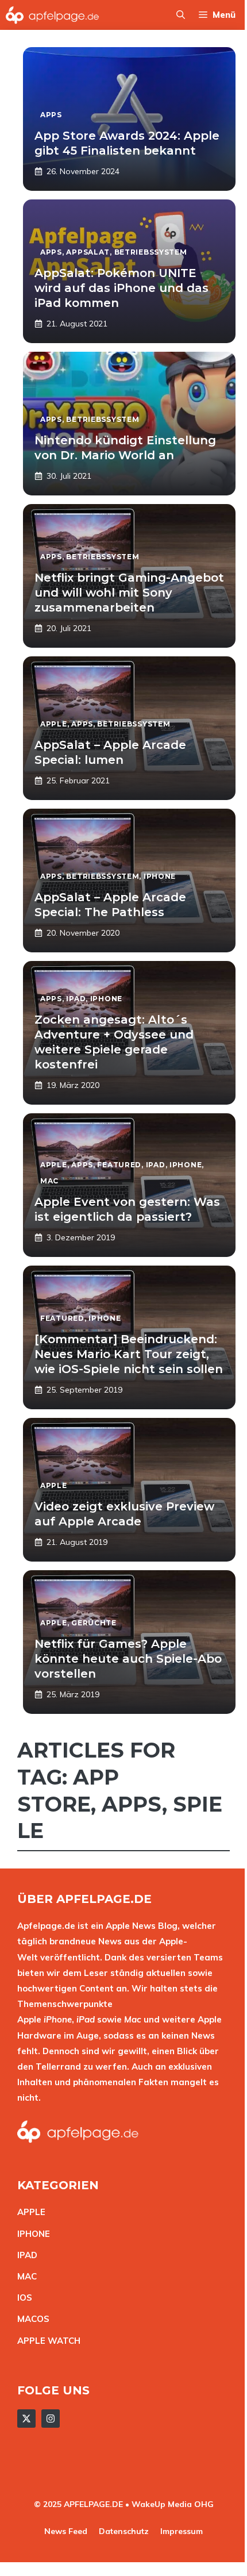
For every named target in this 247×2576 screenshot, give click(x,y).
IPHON (31, 2234)
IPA (24, 2255)
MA (24, 2276)
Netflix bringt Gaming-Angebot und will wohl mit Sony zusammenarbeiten (129, 593)
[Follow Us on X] (26, 2419)
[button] (181, 15)
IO (22, 2298)
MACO (30, 2319)
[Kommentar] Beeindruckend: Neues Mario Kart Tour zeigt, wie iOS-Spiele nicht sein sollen (129, 1354)
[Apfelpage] (53, 15)
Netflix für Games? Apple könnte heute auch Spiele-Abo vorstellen (128, 1659)
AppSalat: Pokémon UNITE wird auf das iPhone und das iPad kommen (121, 288)
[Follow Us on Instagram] (51, 2419)
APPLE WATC (46, 2341)
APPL (29, 2212)
